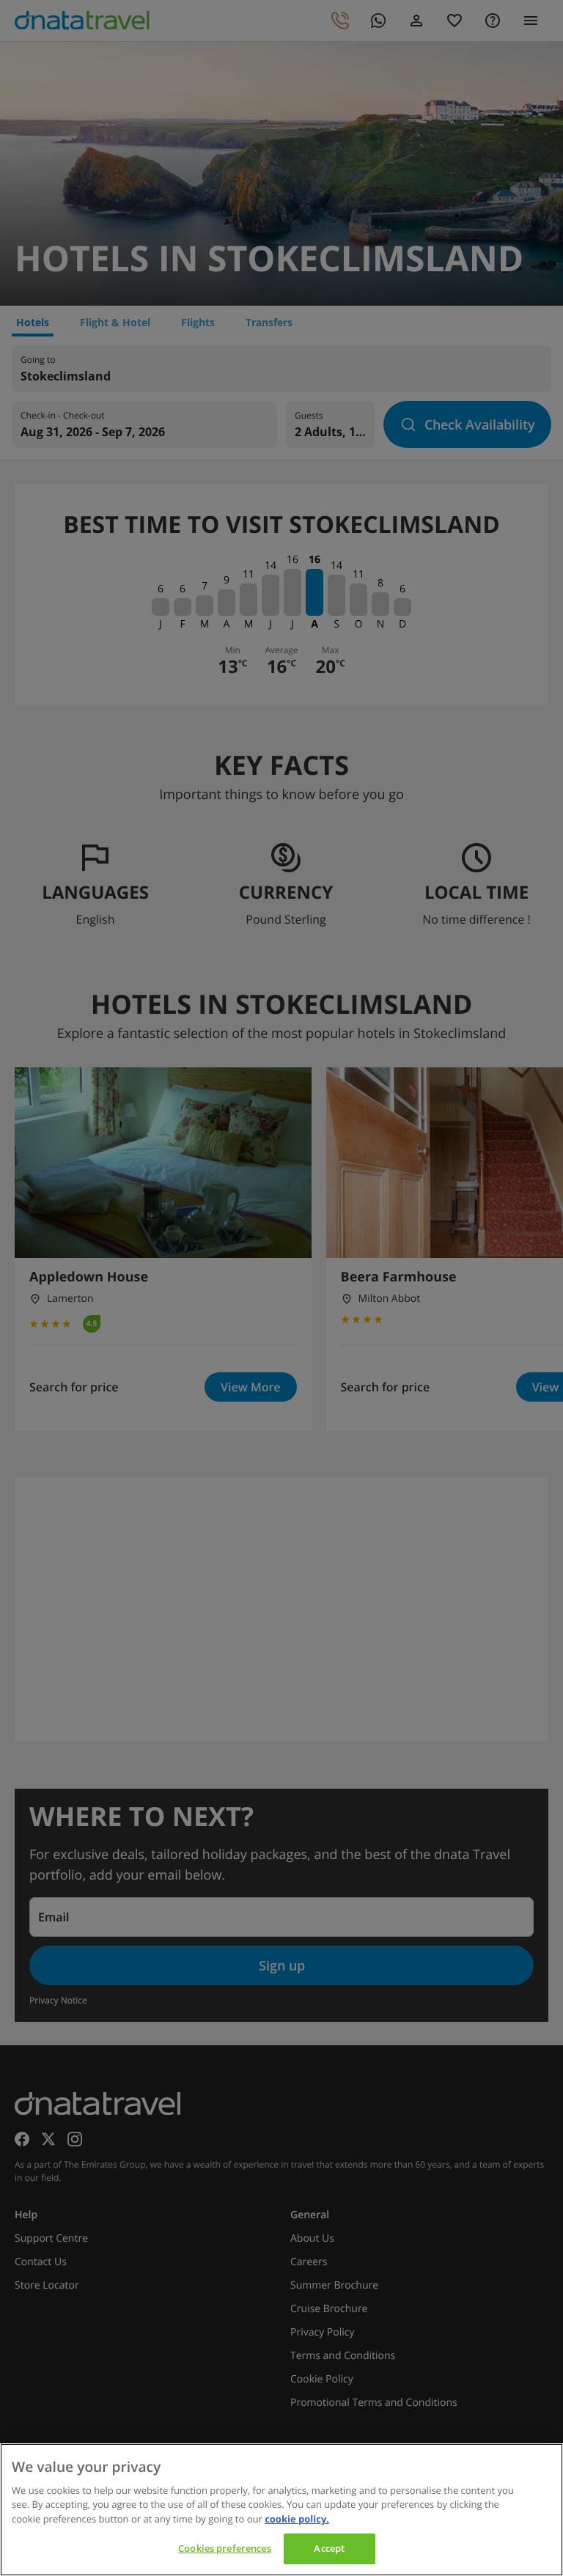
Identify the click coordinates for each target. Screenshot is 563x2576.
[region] (281, 2510)
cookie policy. (297, 2519)
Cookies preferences (224, 2548)
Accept (329, 2548)
